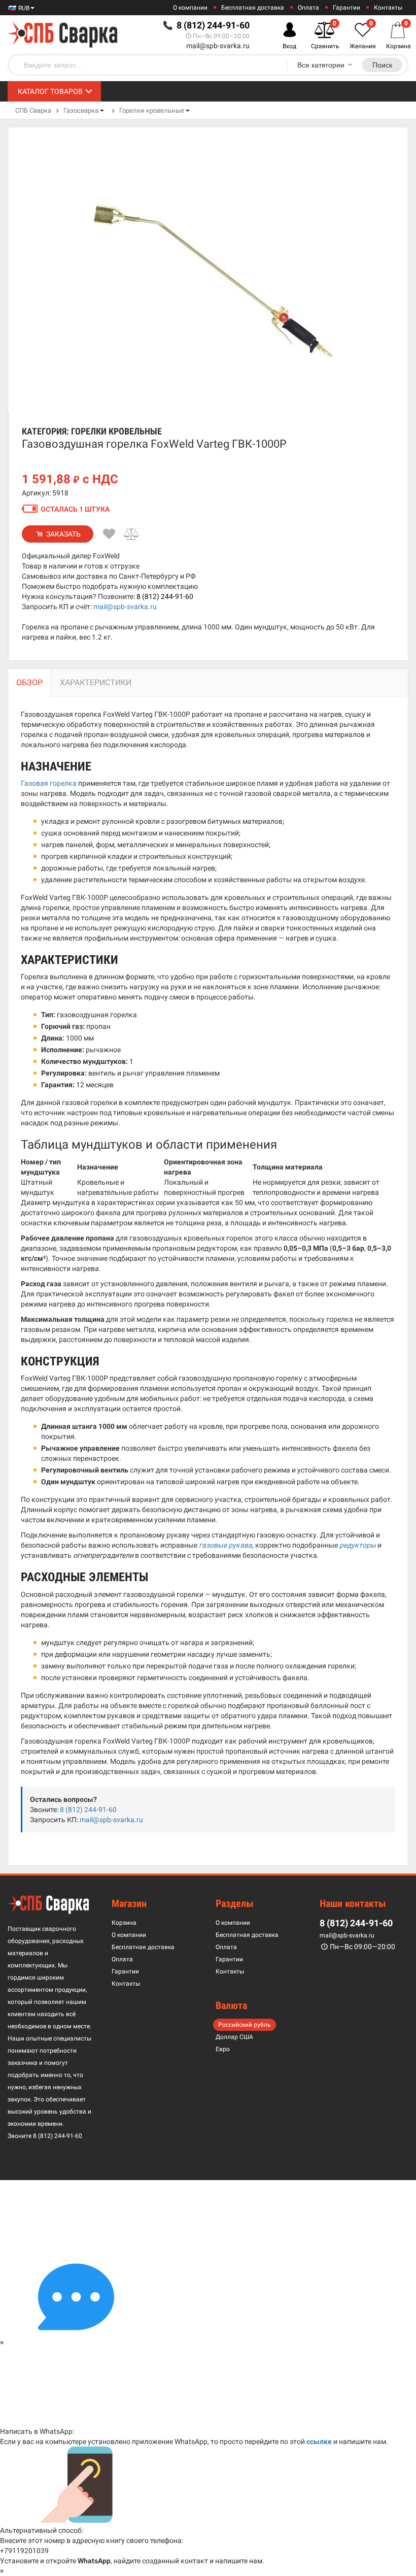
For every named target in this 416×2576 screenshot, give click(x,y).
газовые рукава (226, 1545)
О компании (190, 8)
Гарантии (346, 8)
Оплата (308, 8)
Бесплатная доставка (253, 8)
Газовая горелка (49, 783)
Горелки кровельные (152, 110)
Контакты (388, 8)
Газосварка (81, 110)
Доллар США (234, 2037)
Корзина (124, 1923)
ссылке (319, 2441)
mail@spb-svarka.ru (218, 46)
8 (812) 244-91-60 (165, 596)
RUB (23, 8)
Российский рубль (245, 2025)
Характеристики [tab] (96, 682)
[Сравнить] (132, 534)
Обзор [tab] (29, 682)
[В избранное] (110, 534)
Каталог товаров (50, 91)
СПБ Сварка (33, 110)
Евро (223, 2049)
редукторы (358, 1545)
